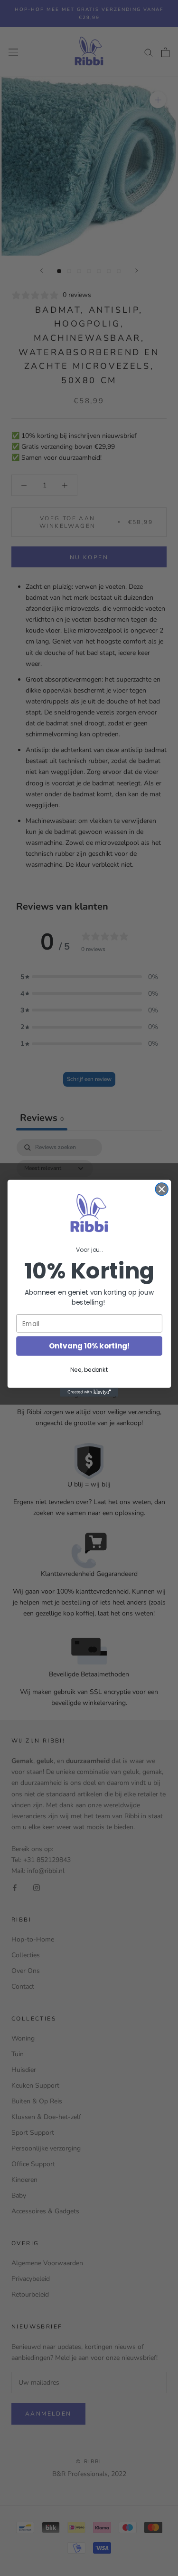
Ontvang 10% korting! (89, 1346)
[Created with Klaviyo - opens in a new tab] (89, 1392)
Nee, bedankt (89, 1370)
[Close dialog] (162, 1189)
